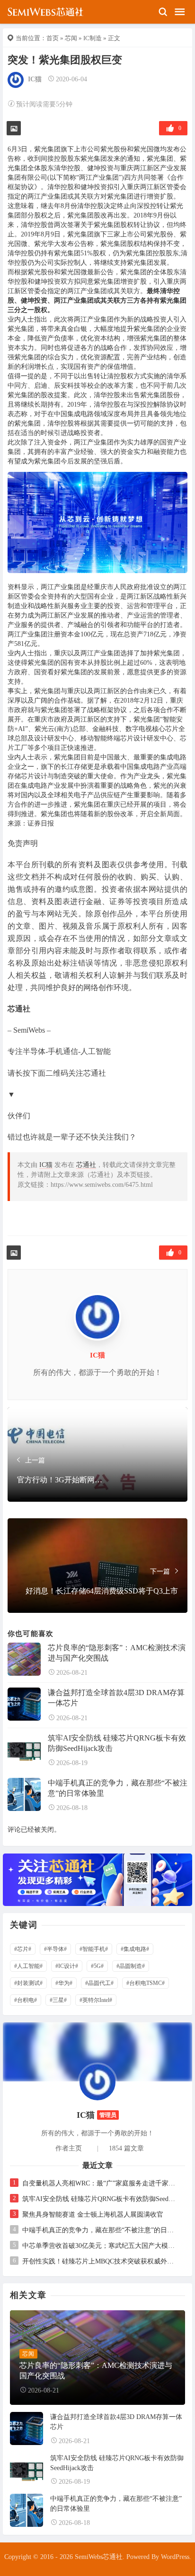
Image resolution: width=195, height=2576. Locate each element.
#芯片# (23, 1949)
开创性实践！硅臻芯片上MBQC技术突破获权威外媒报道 (100, 2261)
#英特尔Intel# (96, 2000)
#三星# (58, 2000)
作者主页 (69, 2148)
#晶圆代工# (99, 1983)
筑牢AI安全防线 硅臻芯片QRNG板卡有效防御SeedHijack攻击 (117, 1743)
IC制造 (93, 38)
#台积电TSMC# (146, 1983)
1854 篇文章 (126, 2148)
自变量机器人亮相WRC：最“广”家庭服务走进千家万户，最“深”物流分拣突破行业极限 (100, 2183)
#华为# (64, 1983)
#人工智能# (28, 1966)
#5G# (97, 1966)
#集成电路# (135, 1949)
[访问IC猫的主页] (97, 2082)
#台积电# (26, 2000)
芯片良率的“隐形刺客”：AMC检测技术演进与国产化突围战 (117, 1653)
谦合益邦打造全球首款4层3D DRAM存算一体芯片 (116, 1698)
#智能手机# (94, 1949)
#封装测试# (28, 1983)
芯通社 (86, 1165)
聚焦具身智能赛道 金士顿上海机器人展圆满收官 (93, 2215)
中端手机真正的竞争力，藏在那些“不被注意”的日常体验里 (118, 1788)
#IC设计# (67, 1966)
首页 (53, 38)
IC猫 (35, 79)
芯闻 (71, 38)
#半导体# (55, 1949)
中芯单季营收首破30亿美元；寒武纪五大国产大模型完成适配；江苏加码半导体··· (100, 2246)
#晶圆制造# (131, 1966)
